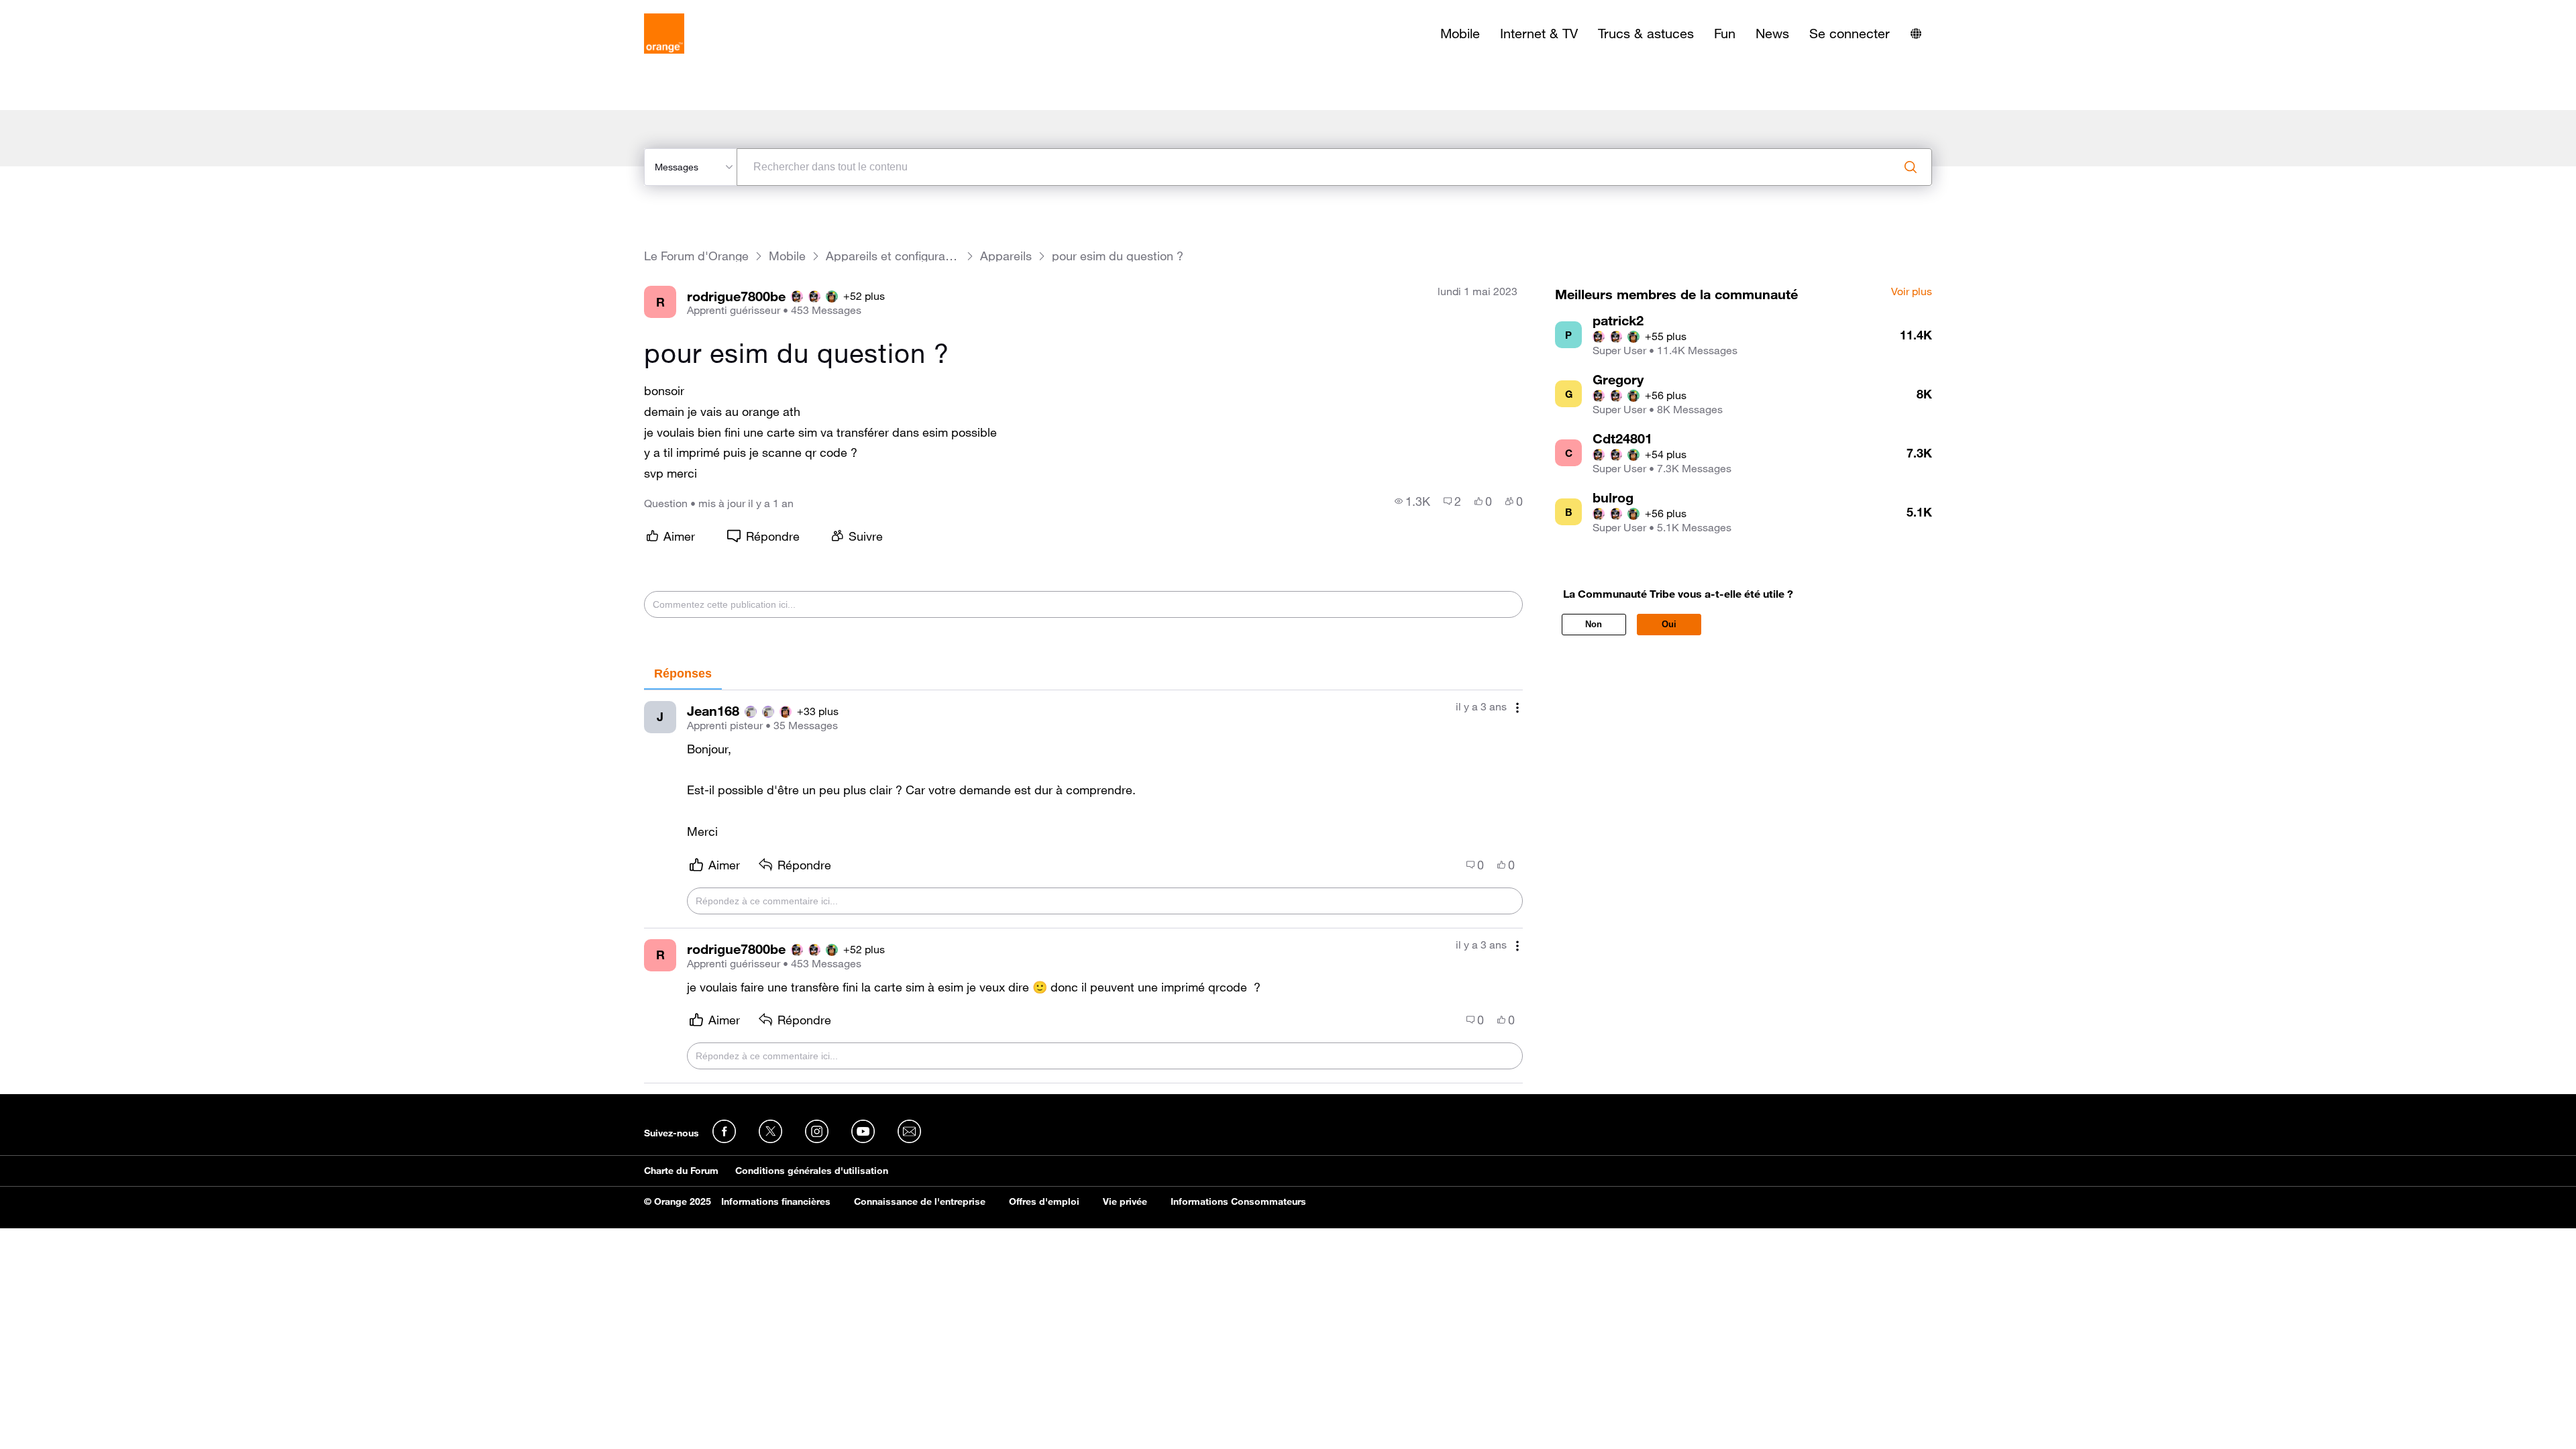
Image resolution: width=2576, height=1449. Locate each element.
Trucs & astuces (1646, 34)
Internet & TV (1539, 34)
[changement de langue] (1916, 34)
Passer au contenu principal (71, 10)
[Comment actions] (1517, 708)
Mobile (1460, 34)
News (1772, 34)
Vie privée (1125, 1201)
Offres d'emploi (1044, 1201)
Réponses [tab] (683, 674)
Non (1594, 624)
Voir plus (1912, 292)
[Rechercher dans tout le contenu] (1911, 167)
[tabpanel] (1083, 887)
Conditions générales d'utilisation (812, 1171)
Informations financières (776, 1201)
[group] (1412, 501)
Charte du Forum (681, 1171)
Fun (1725, 34)
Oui (1669, 624)
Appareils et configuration (893, 256)
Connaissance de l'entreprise (920, 1201)
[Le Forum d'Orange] (664, 34)
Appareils (1006, 256)
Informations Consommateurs (1238, 1201)
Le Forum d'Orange (696, 256)
